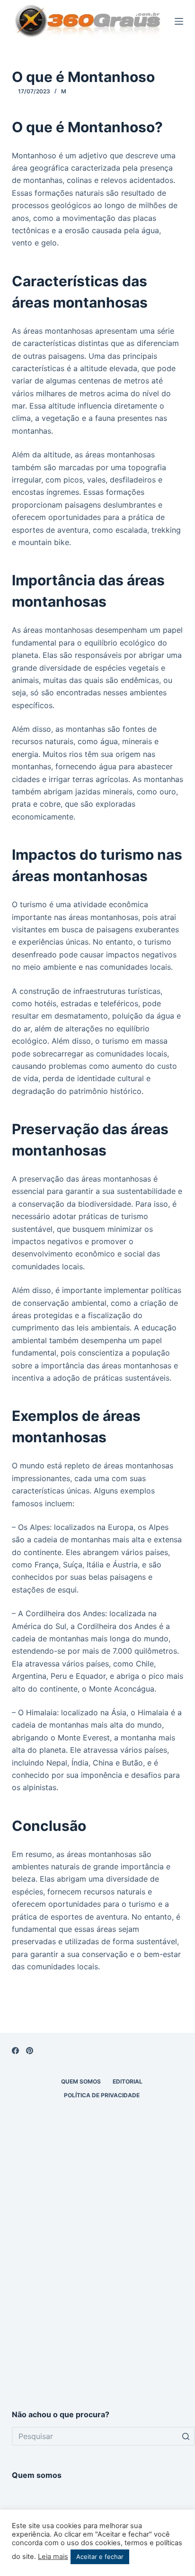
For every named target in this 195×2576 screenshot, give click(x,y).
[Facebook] (15, 2051)
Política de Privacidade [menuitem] (102, 2095)
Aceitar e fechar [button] (100, 2557)
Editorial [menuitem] (128, 2081)
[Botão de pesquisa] (186, 2436)
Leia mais (53, 2557)
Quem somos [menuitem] (81, 2081)
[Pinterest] (30, 2051)
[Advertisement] (97, 2287)
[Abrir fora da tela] (179, 21)
